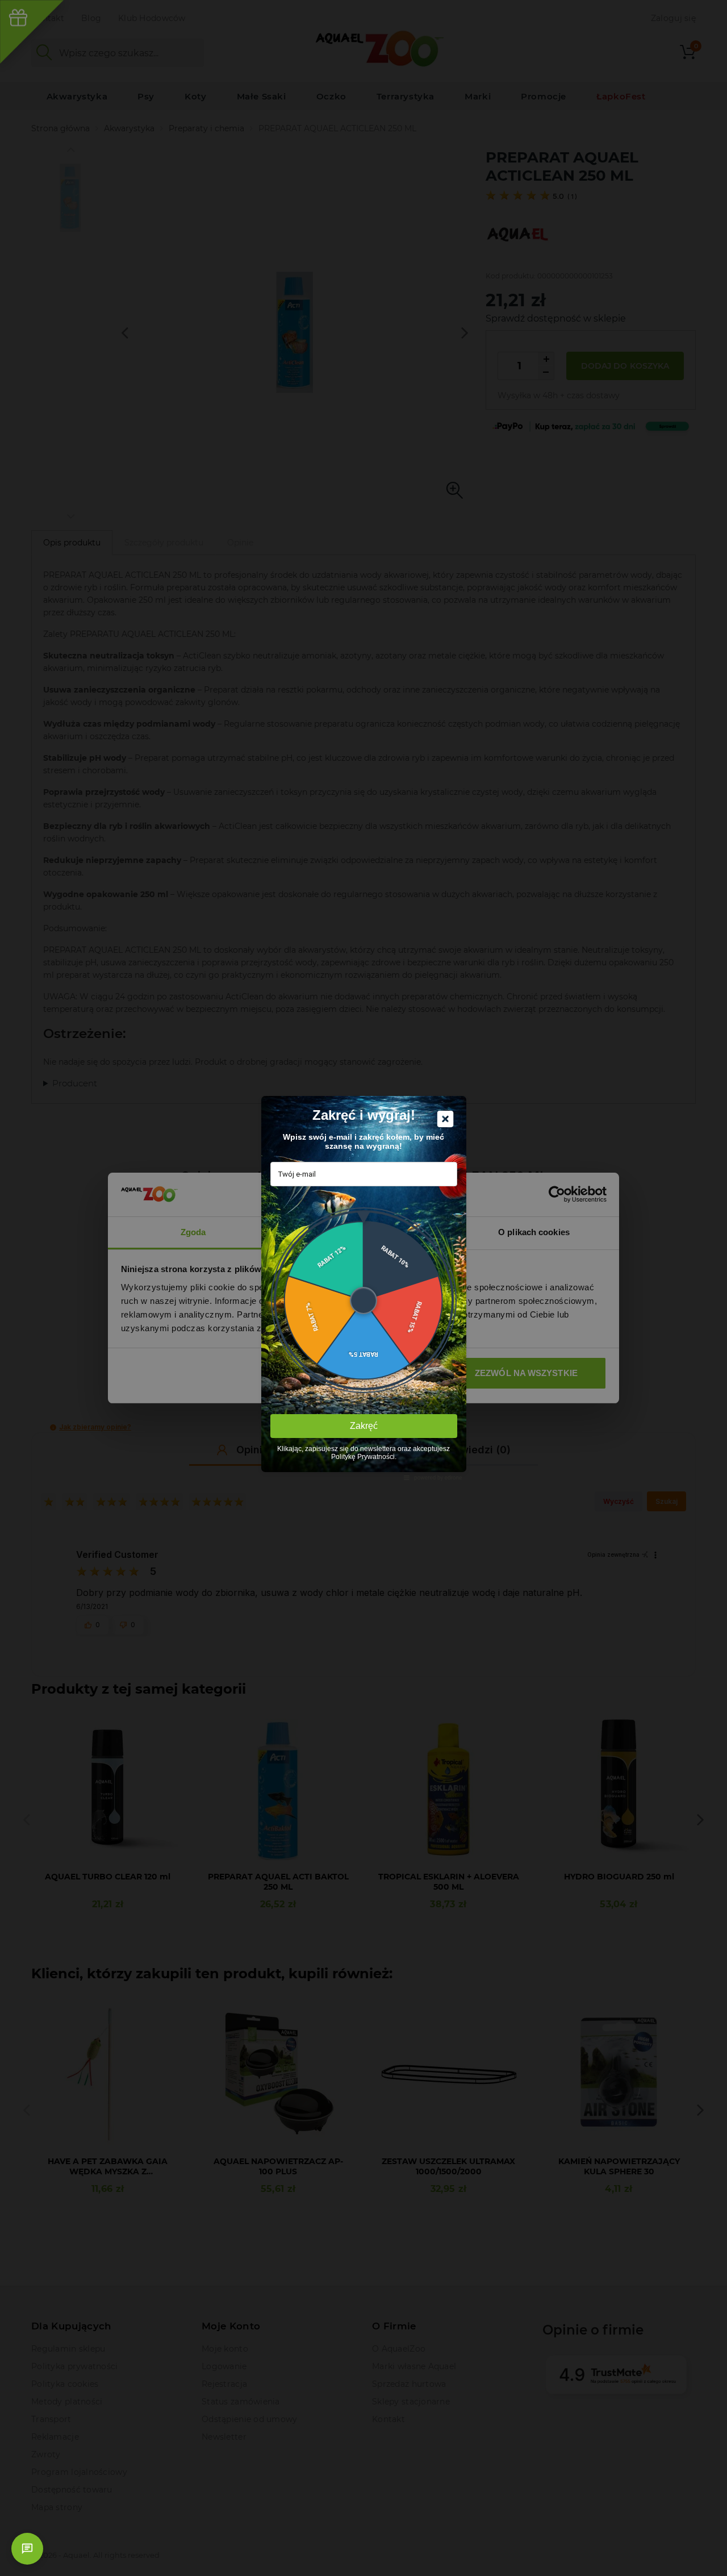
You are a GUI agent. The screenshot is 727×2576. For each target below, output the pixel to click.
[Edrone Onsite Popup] (363, 1288)
